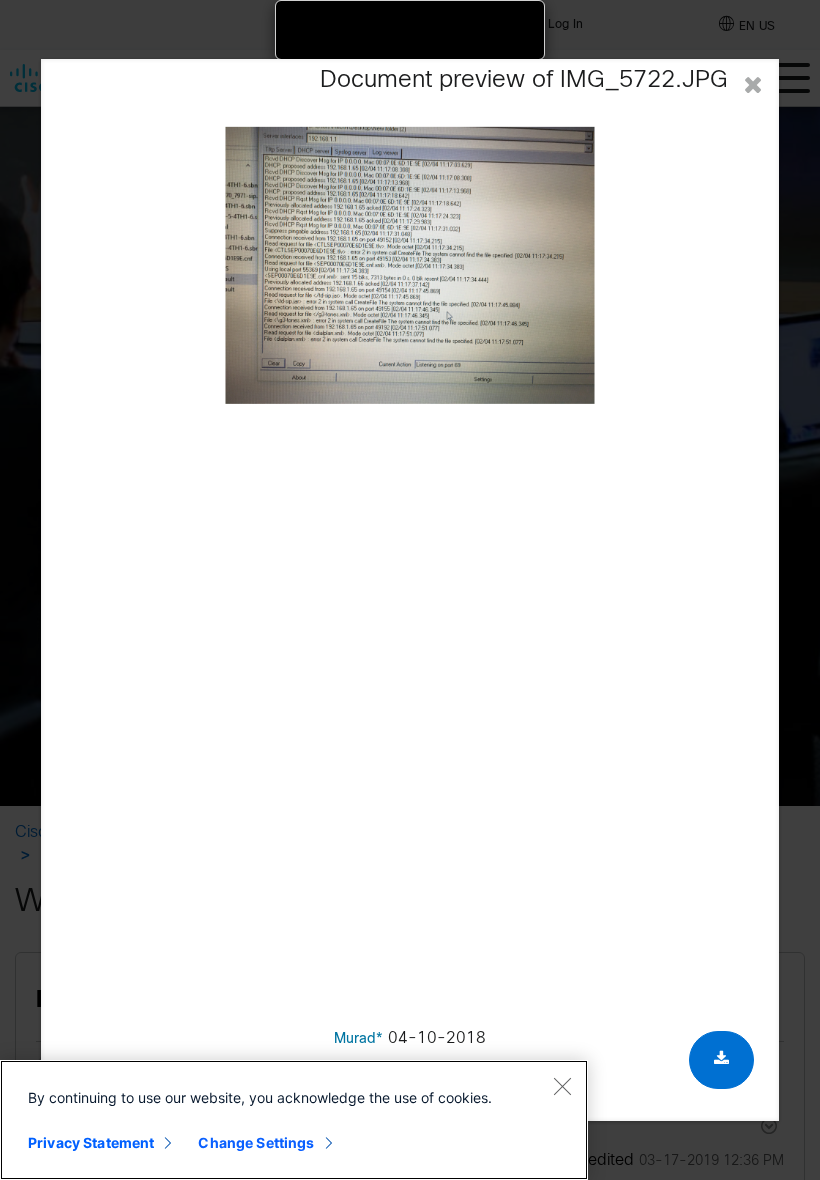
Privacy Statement (91, 1142)
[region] (294, 1120)
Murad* (358, 1039)
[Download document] (721, 1060)
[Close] (562, 1086)
